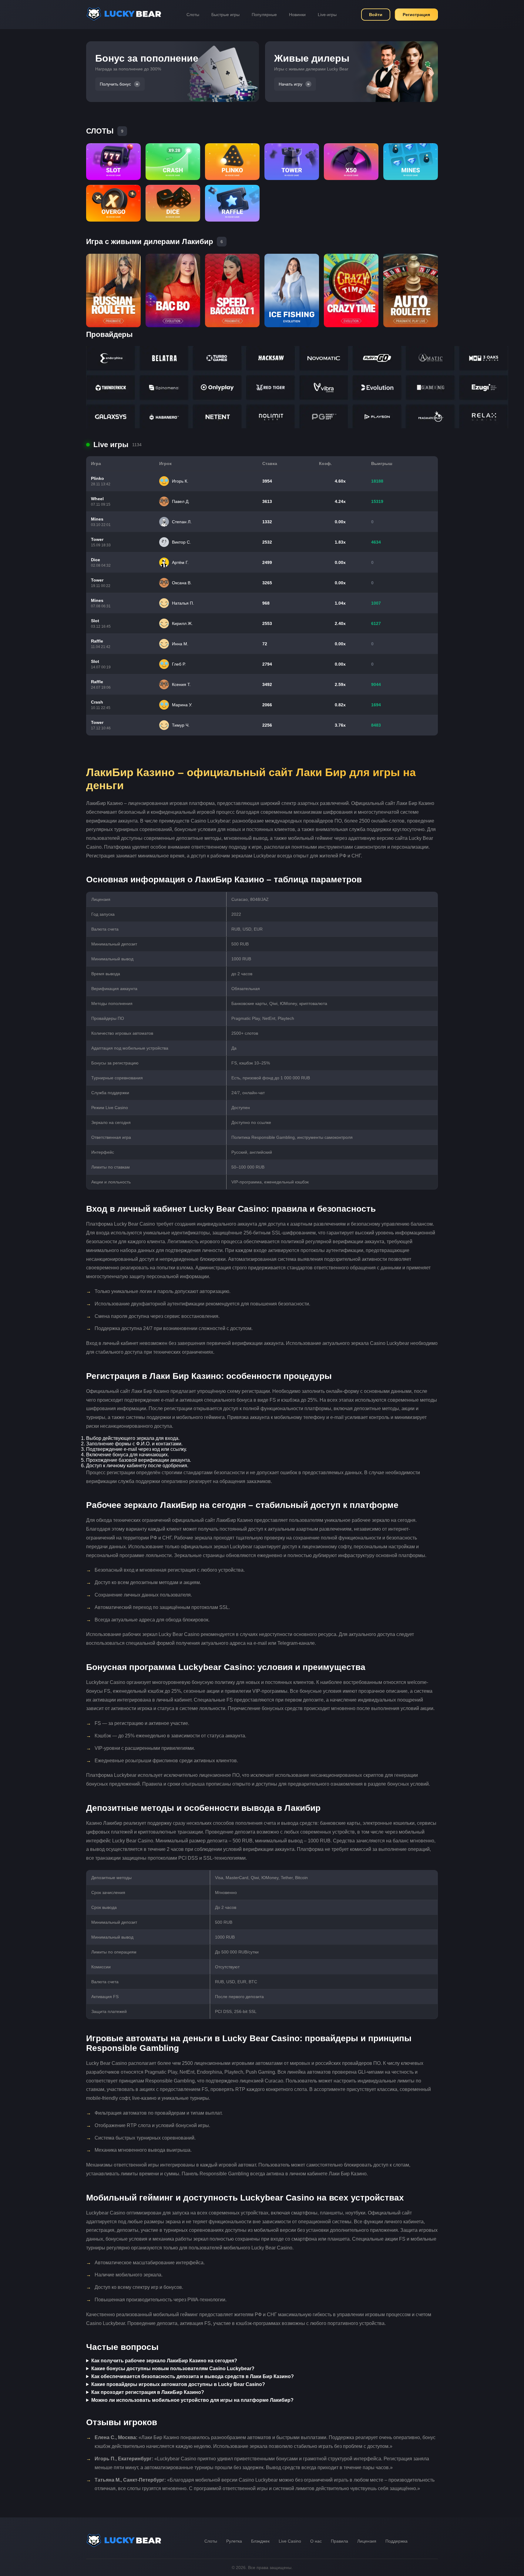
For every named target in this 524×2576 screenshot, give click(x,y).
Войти (376, 15)
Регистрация (416, 15)
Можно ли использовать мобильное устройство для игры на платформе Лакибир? (192, 2400)
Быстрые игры (225, 15)
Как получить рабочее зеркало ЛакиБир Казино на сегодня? (164, 2361)
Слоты (193, 15)
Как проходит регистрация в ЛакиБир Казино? (148, 2392)
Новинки (297, 15)
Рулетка (234, 2541)
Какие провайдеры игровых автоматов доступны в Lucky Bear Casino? (178, 2384)
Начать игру (291, 84)
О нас (316, 2541)
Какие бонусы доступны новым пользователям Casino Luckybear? (173, 2369)
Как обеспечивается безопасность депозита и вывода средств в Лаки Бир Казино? (193, 2376)
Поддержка (396, 2541)
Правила (339, 2541)
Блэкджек (260, 2541)
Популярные (264, 15)
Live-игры (327, 15)
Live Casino (290, 2541)
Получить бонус (115, 84)
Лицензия (367, 2541)
